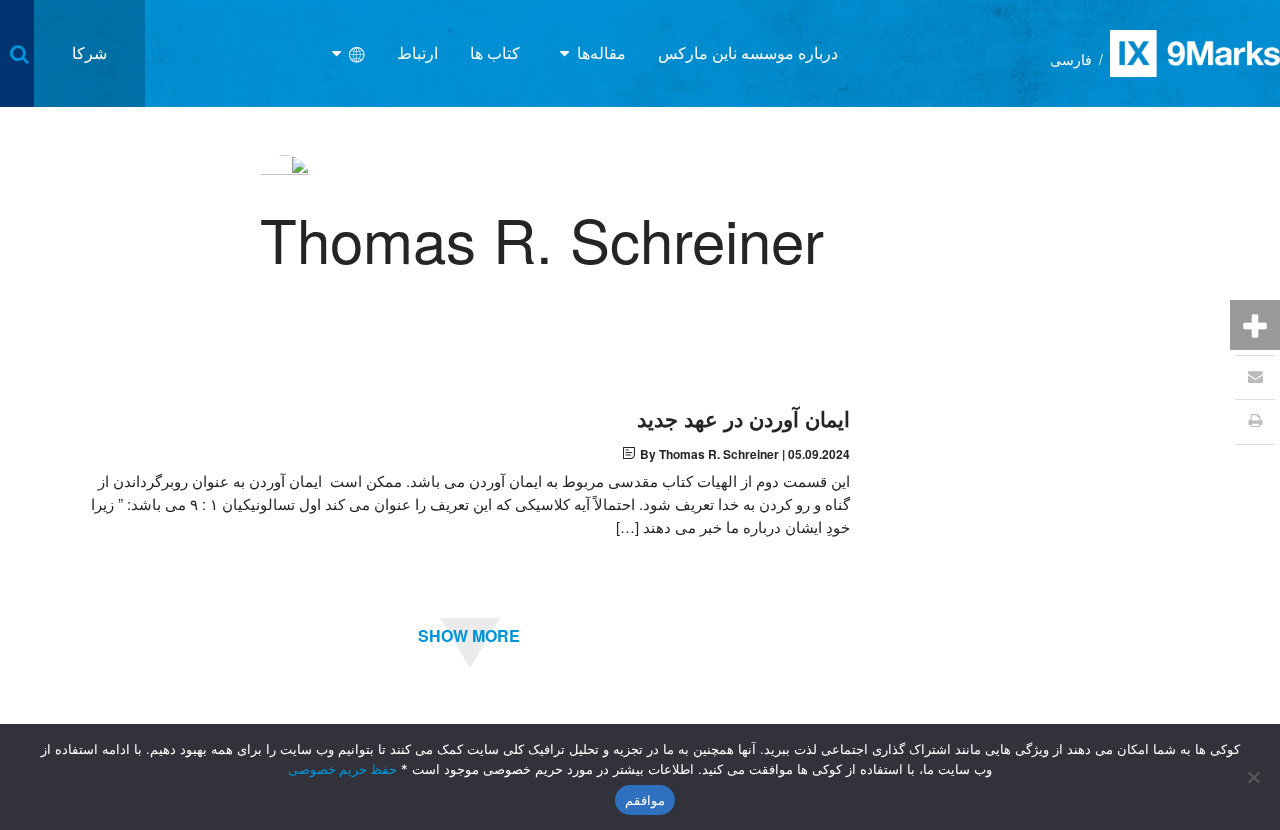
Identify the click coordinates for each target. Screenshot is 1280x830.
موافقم (645, 800)
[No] (1255, 777)
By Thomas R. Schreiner (709, 454)
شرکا (89, 52)
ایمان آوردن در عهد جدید (743, 418)
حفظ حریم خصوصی (342, 769)
